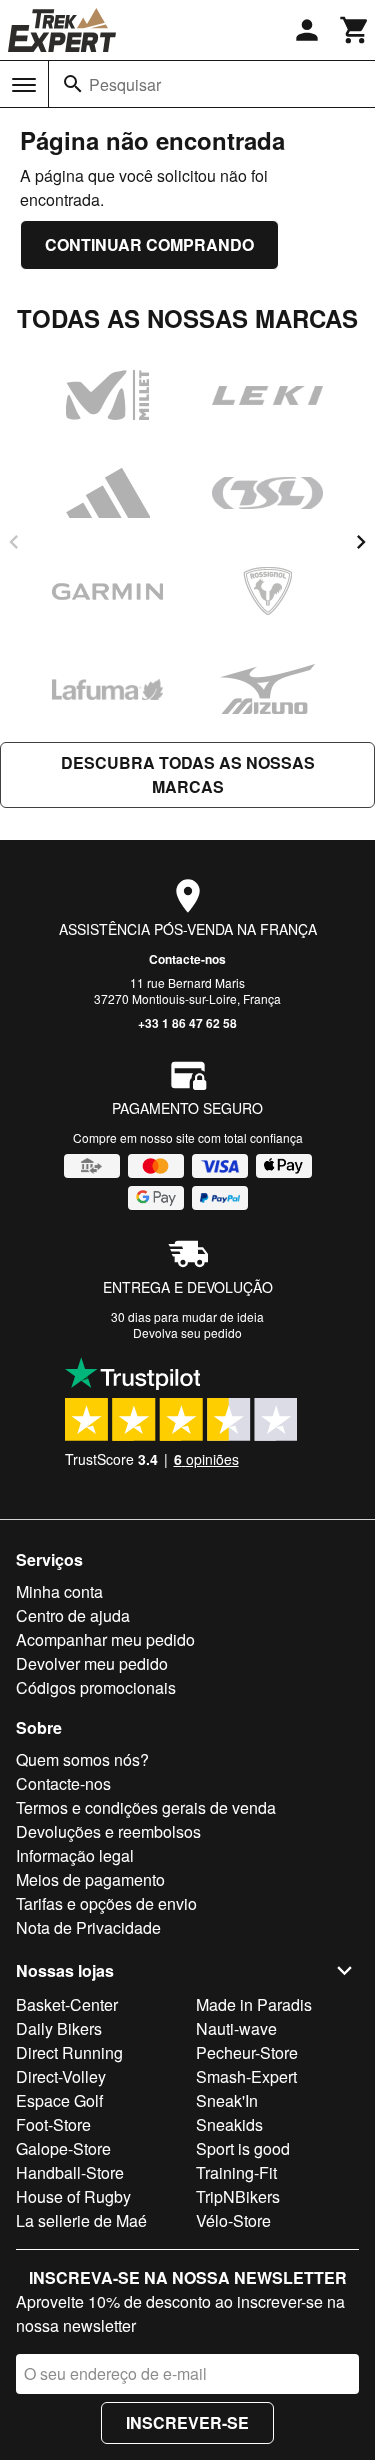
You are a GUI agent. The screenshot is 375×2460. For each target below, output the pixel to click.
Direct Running (69, 2052)
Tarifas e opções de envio (106, 1903)
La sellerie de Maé (81, 2220)
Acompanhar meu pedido (105, 1639)
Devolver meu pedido (92, 1663)
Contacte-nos (187, 959)
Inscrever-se (187, 2422)
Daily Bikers (59, 2028)
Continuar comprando (149, 244)
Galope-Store (63, 2148)
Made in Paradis (254, 2004)
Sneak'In (227, 2100)
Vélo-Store (233, 2220)
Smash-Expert (246, 2076)
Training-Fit (236, 2172)
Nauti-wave (236, 2028)
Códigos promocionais (96, 1687)
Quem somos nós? (82, 1759)
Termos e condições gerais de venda (146, 1807)
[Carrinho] (355, 30)
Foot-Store (53, 2124)
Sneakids (229, 2124)
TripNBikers (238, 2196)
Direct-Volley (61, 2076)
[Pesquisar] (73, 84)
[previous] (14, 542)
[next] (361, 542)
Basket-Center (67, 2004)
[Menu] (24, 85)
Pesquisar (125, 84)
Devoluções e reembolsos (108, 1831)
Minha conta (59, 1591)
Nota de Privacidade (88, 1927)
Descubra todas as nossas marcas (188, 774)
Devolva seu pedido (187, 1332)
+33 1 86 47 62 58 (187, 1023)
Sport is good (243, 2148)
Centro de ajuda (73, 1615)
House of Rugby (73, 2196)
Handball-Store (70, 2172)
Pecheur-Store (247, 2052)
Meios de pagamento (90, 1879)
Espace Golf (59, 2100)
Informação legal (75, 1855)
